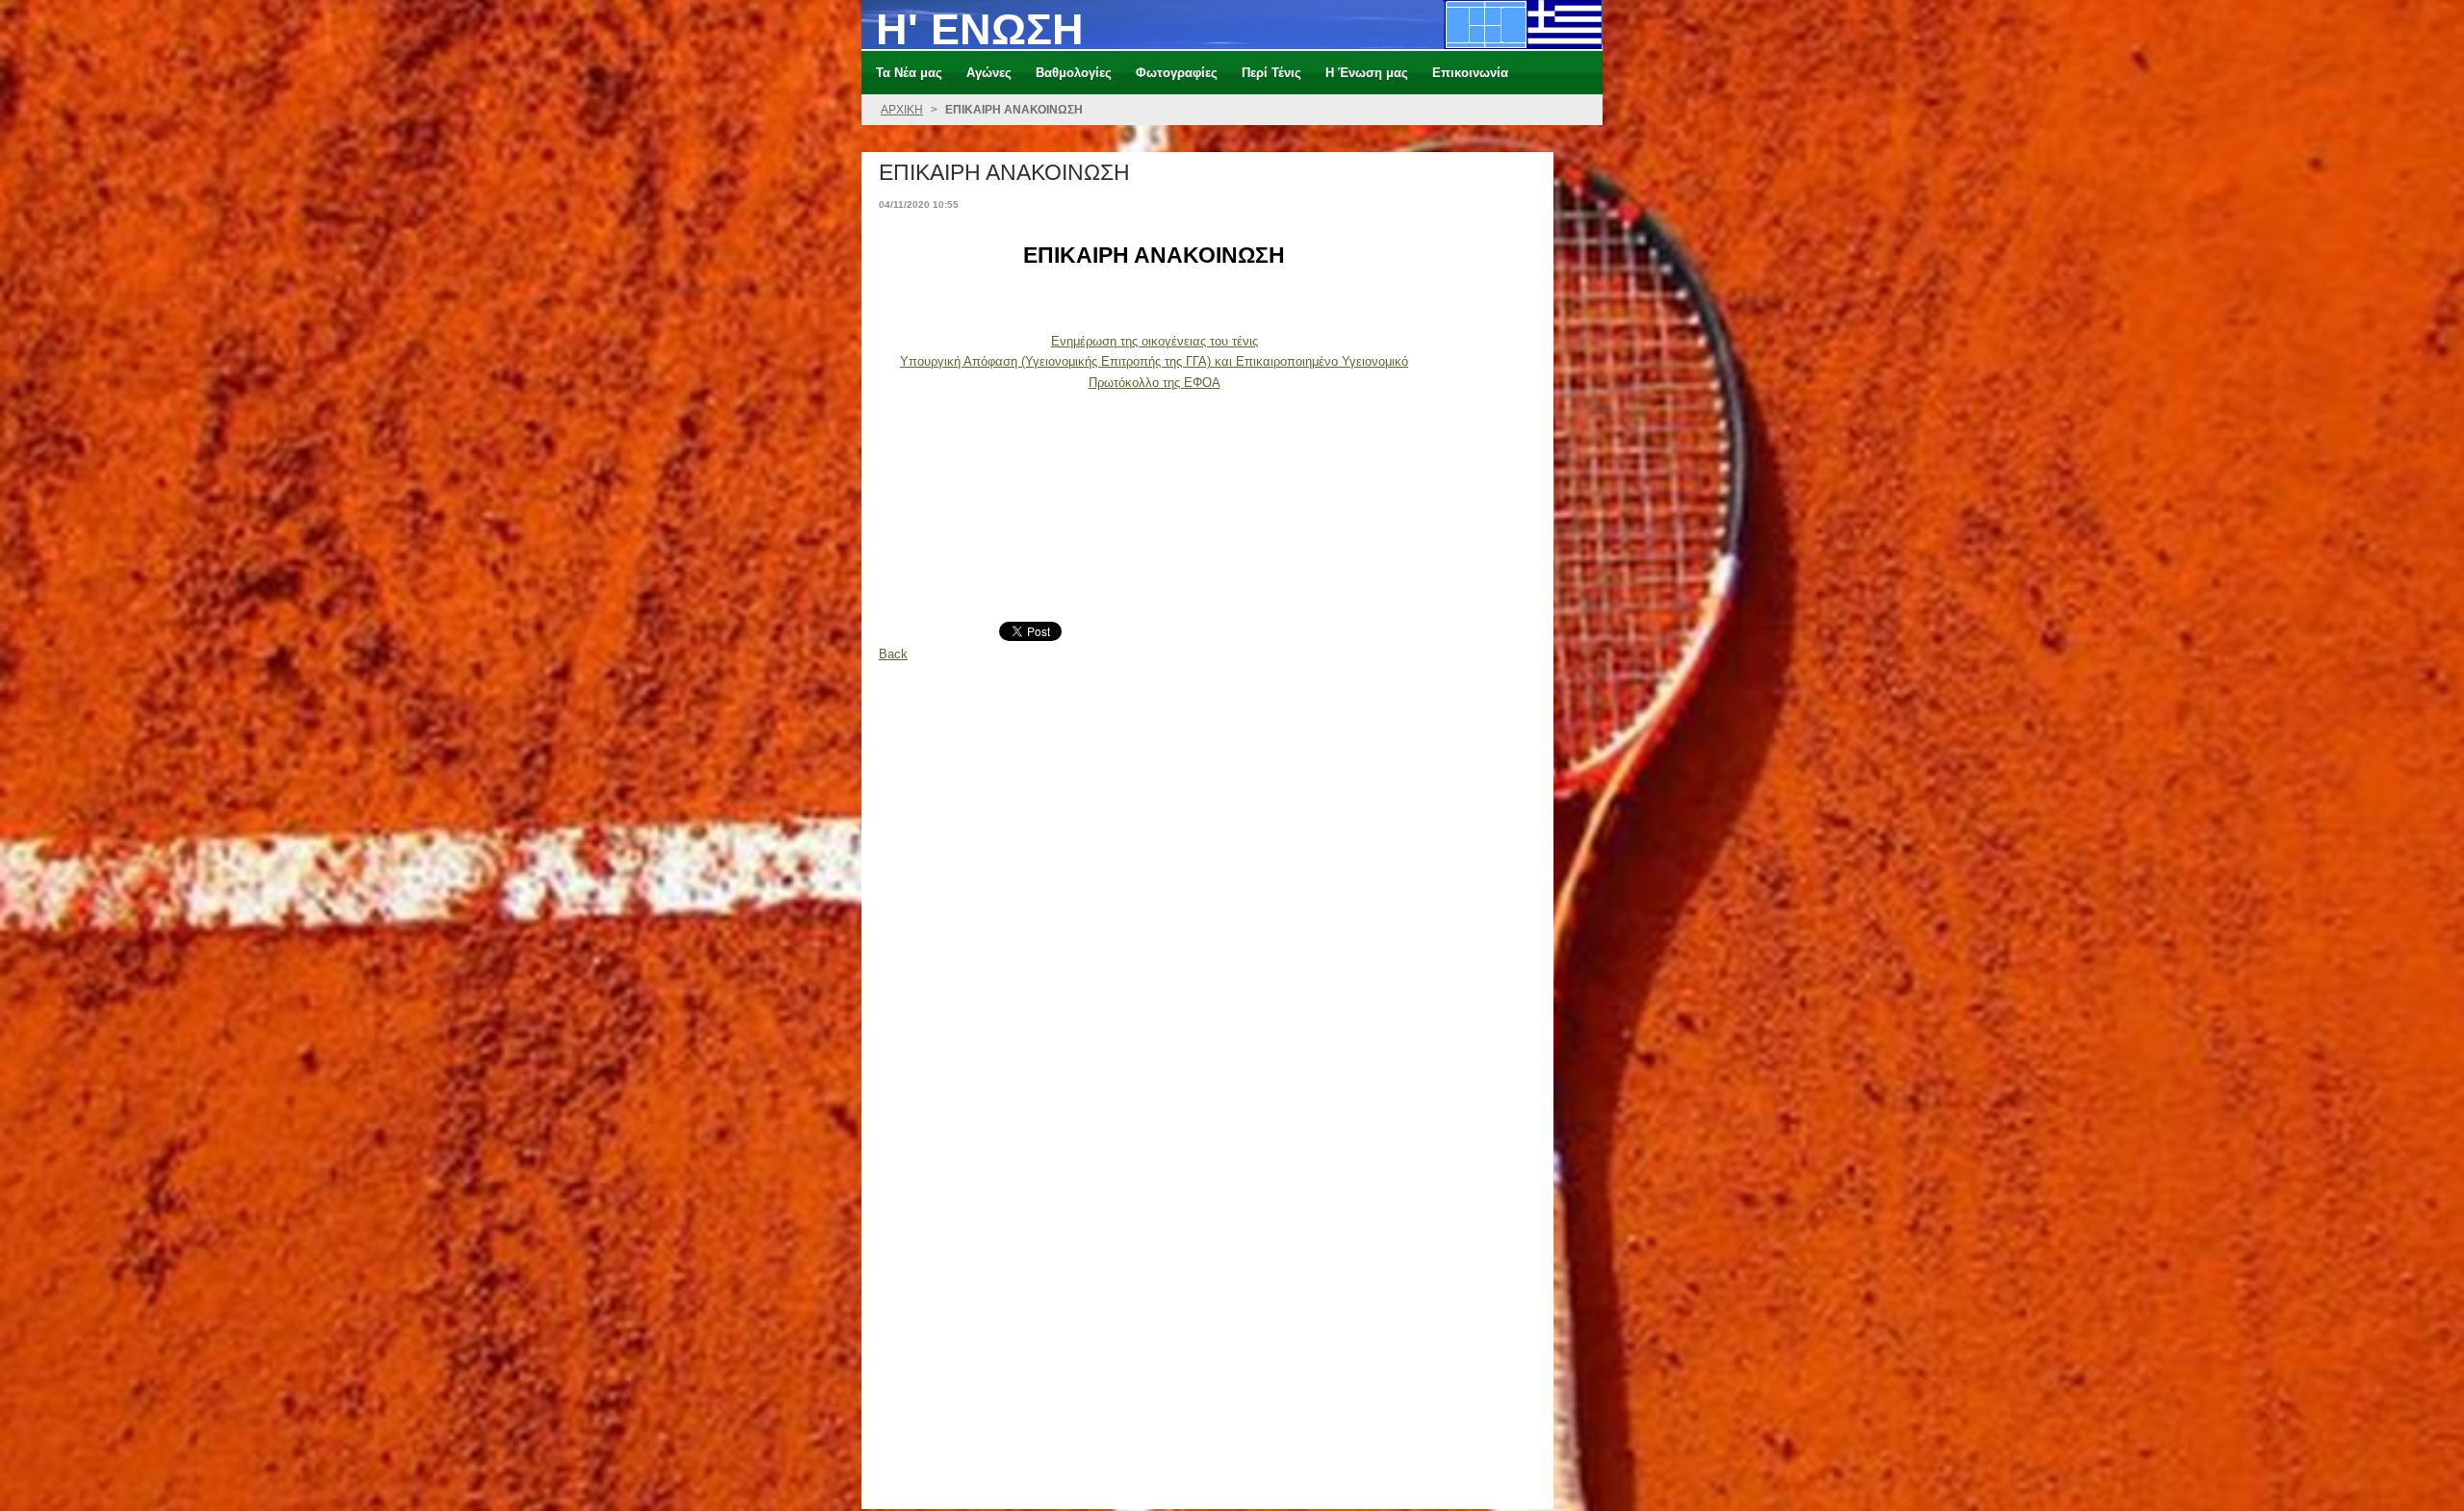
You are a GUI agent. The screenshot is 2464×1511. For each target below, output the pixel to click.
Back (893, 654)
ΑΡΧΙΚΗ (902, 110)
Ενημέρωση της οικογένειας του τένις (1155, 341)
